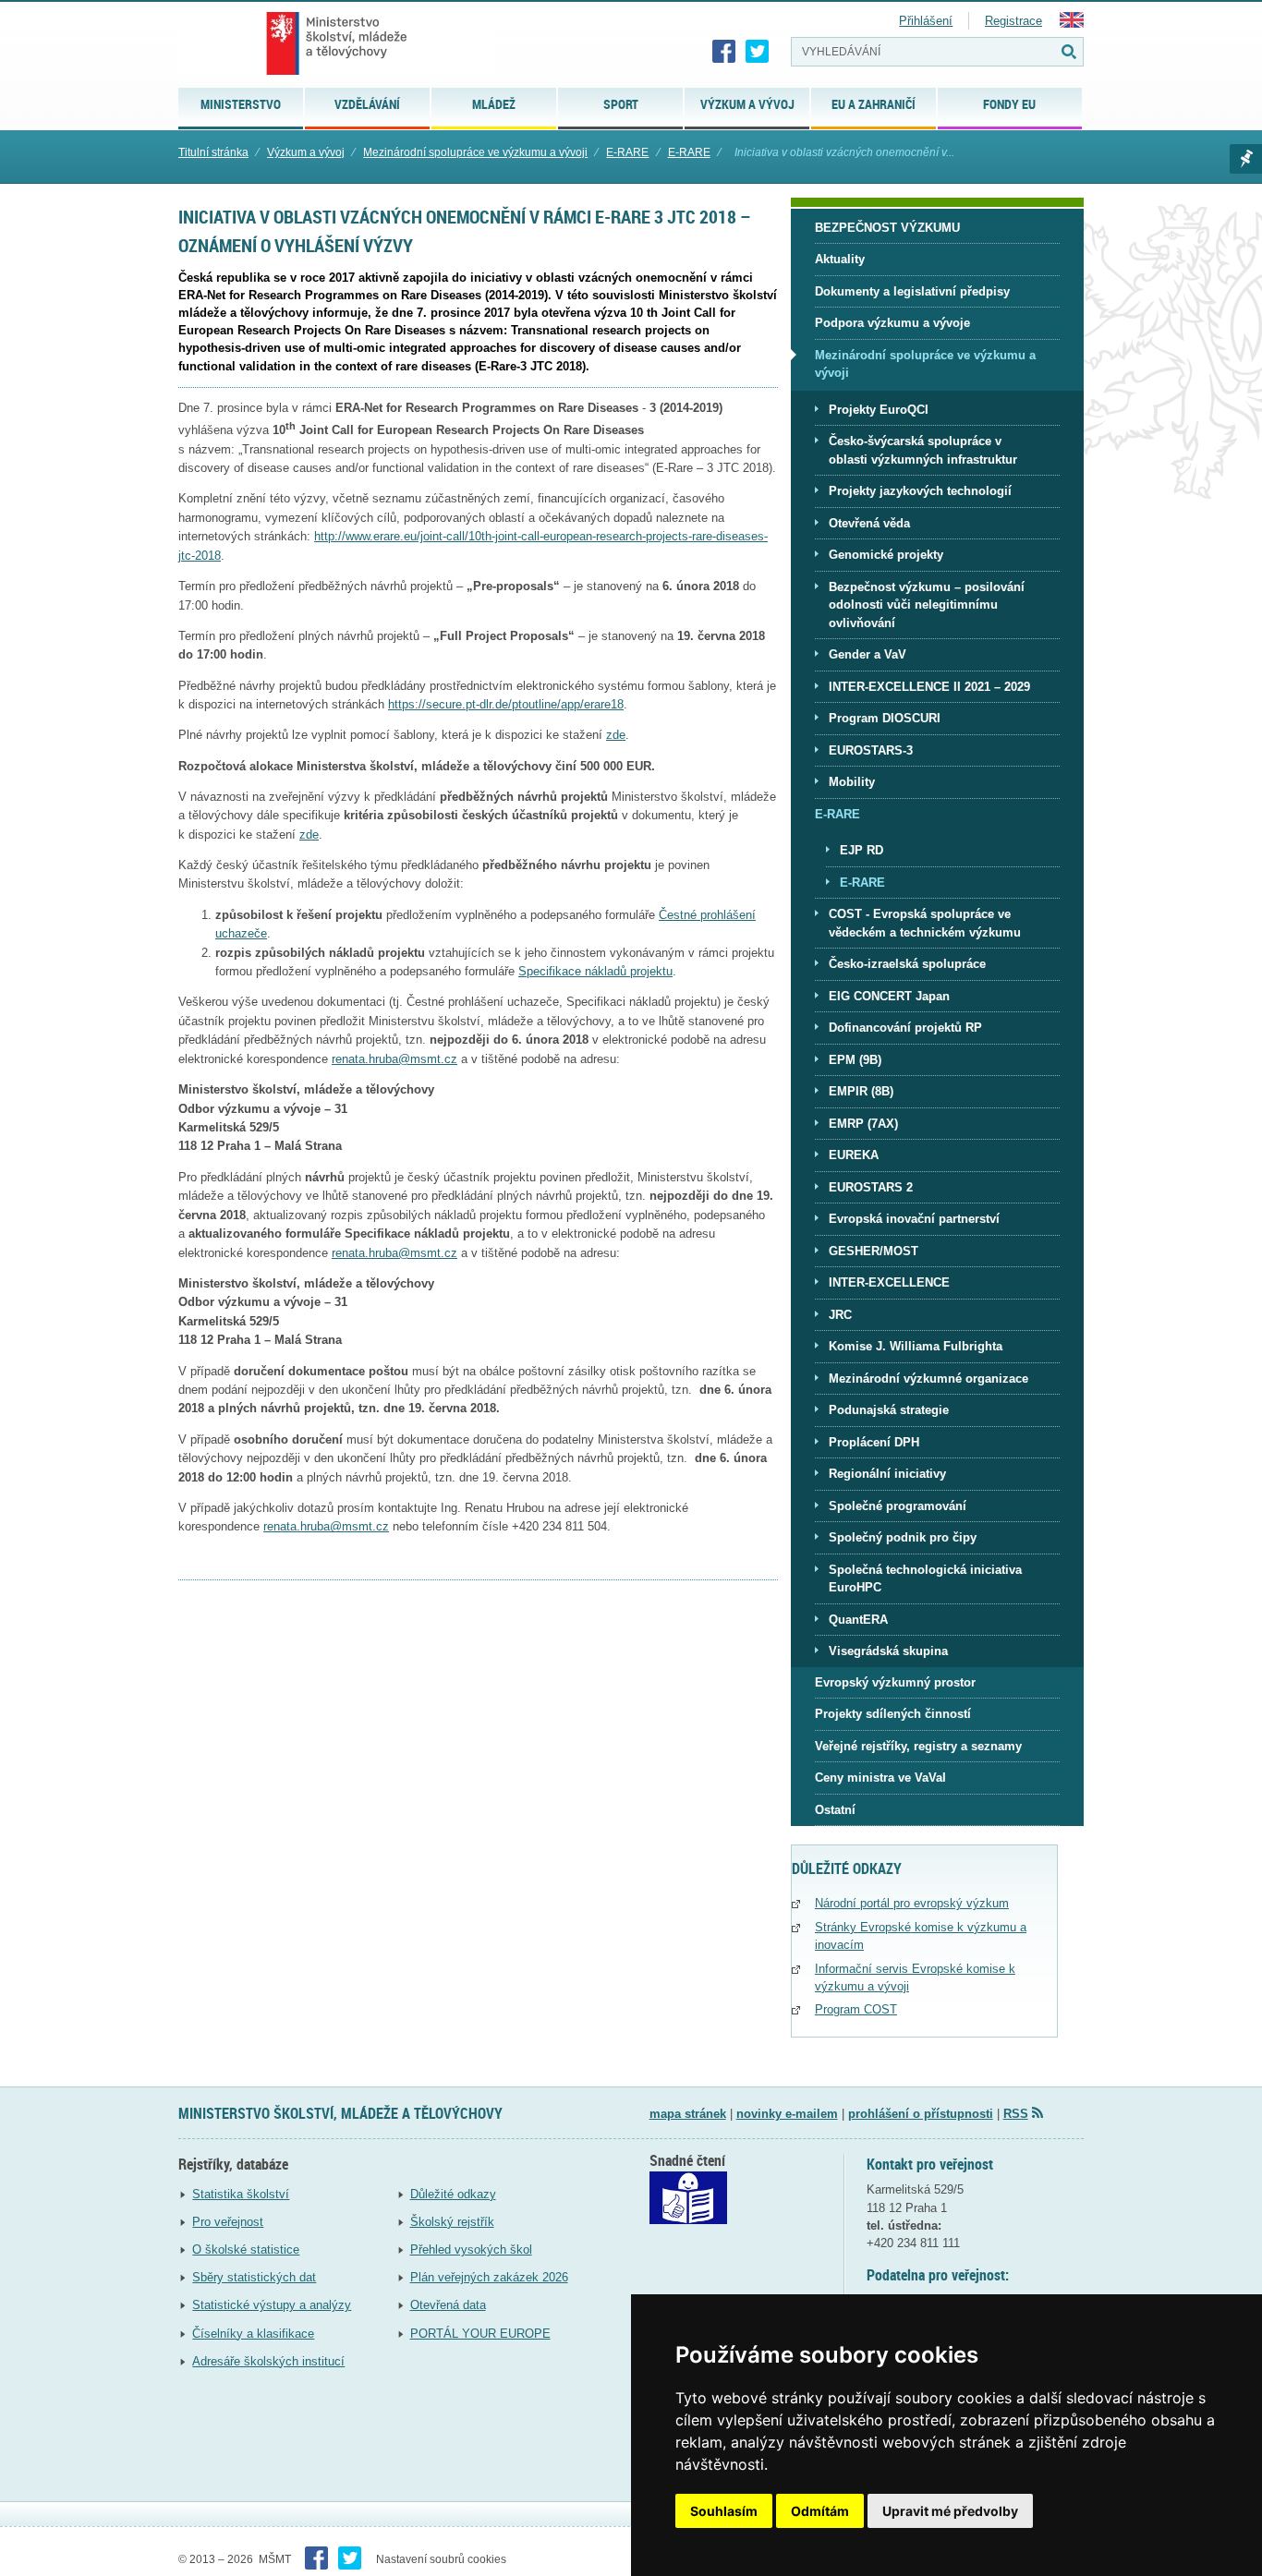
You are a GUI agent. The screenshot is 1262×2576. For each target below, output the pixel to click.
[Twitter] (758, 52)
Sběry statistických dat (254, 2277)
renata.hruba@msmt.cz (394, 1059)
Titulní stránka (213, 152)
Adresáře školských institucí (268, 2361)
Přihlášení (926, 21)
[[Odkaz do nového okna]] (688, 2220)
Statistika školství (241, 2194)
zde (309, 834)
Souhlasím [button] (724, 2511)
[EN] (1072, 24)
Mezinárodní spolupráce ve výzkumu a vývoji (475, 152)
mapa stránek (688, 2114)
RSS (1016, 2114)
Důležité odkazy (453, 2194)
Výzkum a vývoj (306, 152)
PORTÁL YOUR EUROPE (480, 2334)
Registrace (1013, 21)
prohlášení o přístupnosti (921, 2114)
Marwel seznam (1246, 159)
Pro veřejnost (228, 2222)
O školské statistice (246, 2249)
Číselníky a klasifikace (253, 2334)
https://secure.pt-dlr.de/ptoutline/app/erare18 (506, 704)
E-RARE (627, 152)
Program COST (856, 2009)
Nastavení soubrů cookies (441, 2559)
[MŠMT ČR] (337, 43)
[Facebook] (724, 52)
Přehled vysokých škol (471, 2249)
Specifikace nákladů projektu (595, 971)
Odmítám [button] (820, 2511)
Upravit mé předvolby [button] (950, 2511)
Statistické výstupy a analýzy (272, 2305)
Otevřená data (448, 2305)
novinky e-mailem (787, 2114)
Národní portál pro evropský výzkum (912, 1903)
